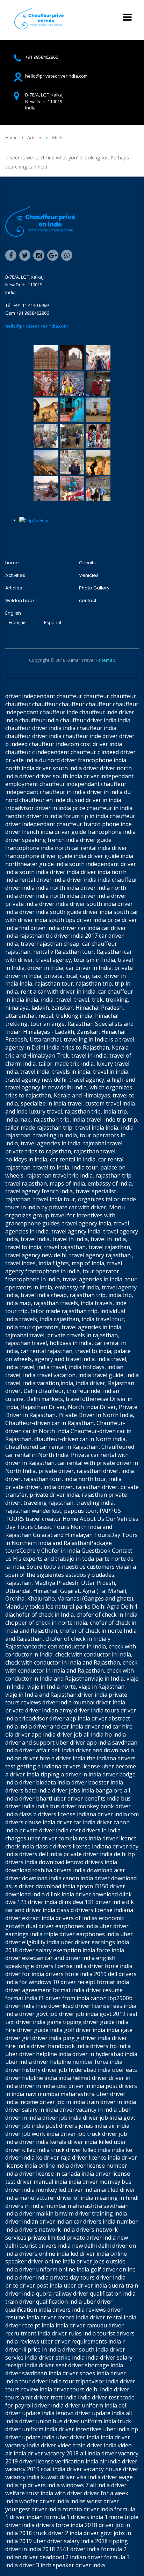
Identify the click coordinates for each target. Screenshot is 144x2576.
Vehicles (89, 575)
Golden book (20, 601)
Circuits (87, 563)
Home (11, 138)
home (12, 563)
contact (88, 601)
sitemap (107, 660)
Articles (14, 588)
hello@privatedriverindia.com (37, 326)
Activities (15, 575)
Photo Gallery (94, 588)
